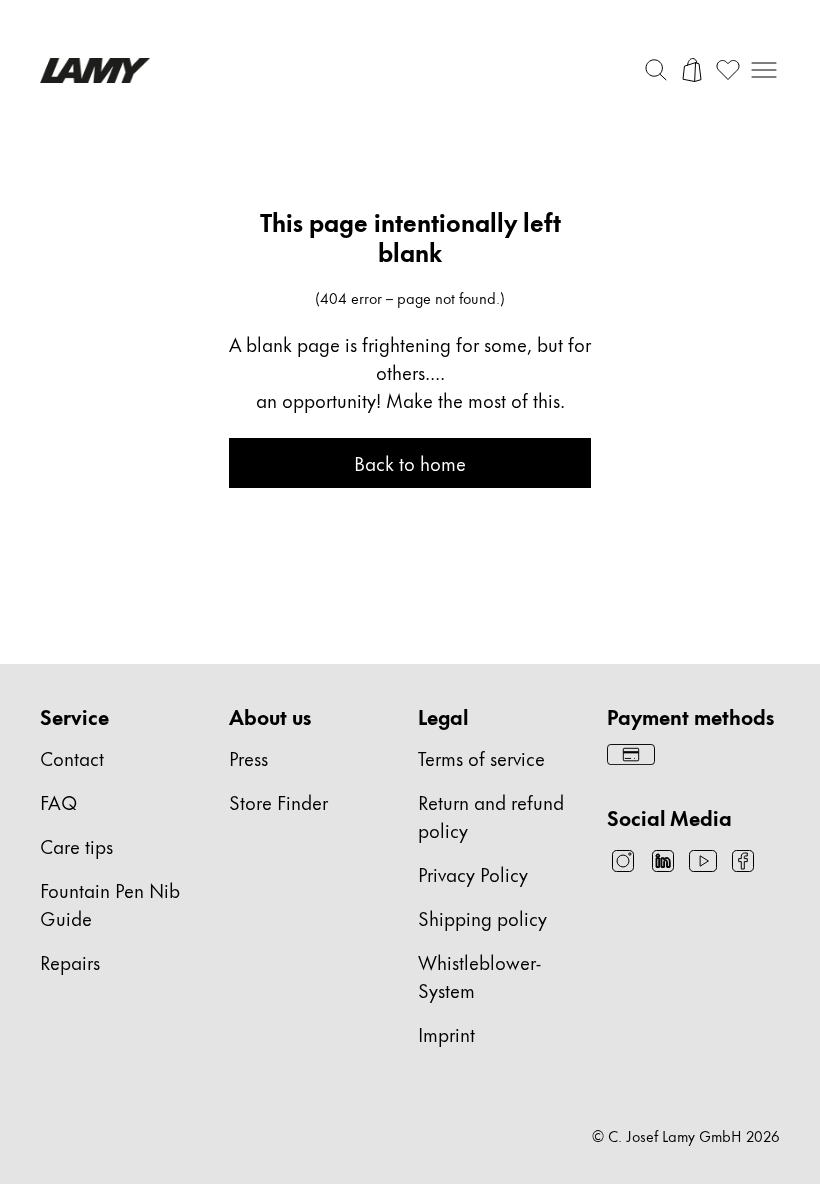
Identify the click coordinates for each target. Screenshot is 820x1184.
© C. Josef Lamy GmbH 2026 (686, 1136)
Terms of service (481, 757)
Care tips (76, 845)
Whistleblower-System (479, 975)
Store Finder (278, 801)
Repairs (70, 961)
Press (248, 757)
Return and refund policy (491, 815)
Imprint (446, 1033)
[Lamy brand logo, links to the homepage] (95, 70)
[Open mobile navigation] (764, 70)
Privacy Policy (473, 873)
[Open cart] (692, 70)
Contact (72, 757)
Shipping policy (482, 917)
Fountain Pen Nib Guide (110, 903)
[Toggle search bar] (656, 70)
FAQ (58, 801)
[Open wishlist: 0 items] (728, 70)
